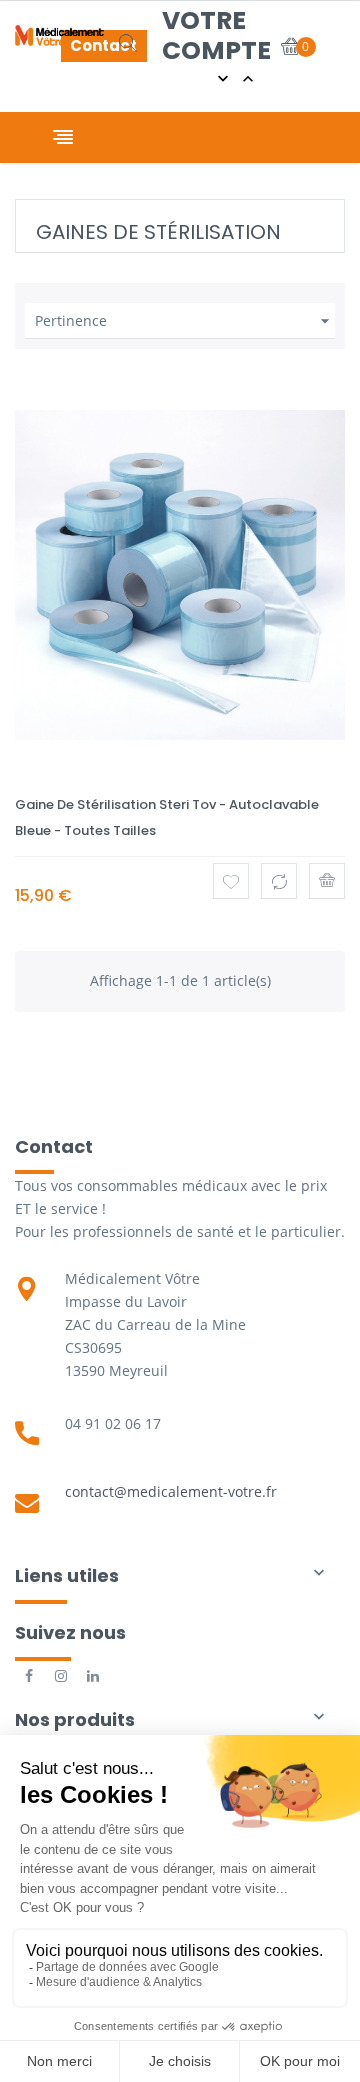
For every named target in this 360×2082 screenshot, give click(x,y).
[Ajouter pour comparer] (279, 881)
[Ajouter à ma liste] (231, 881)
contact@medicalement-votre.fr (171, 1491)
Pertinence (185, 321)
